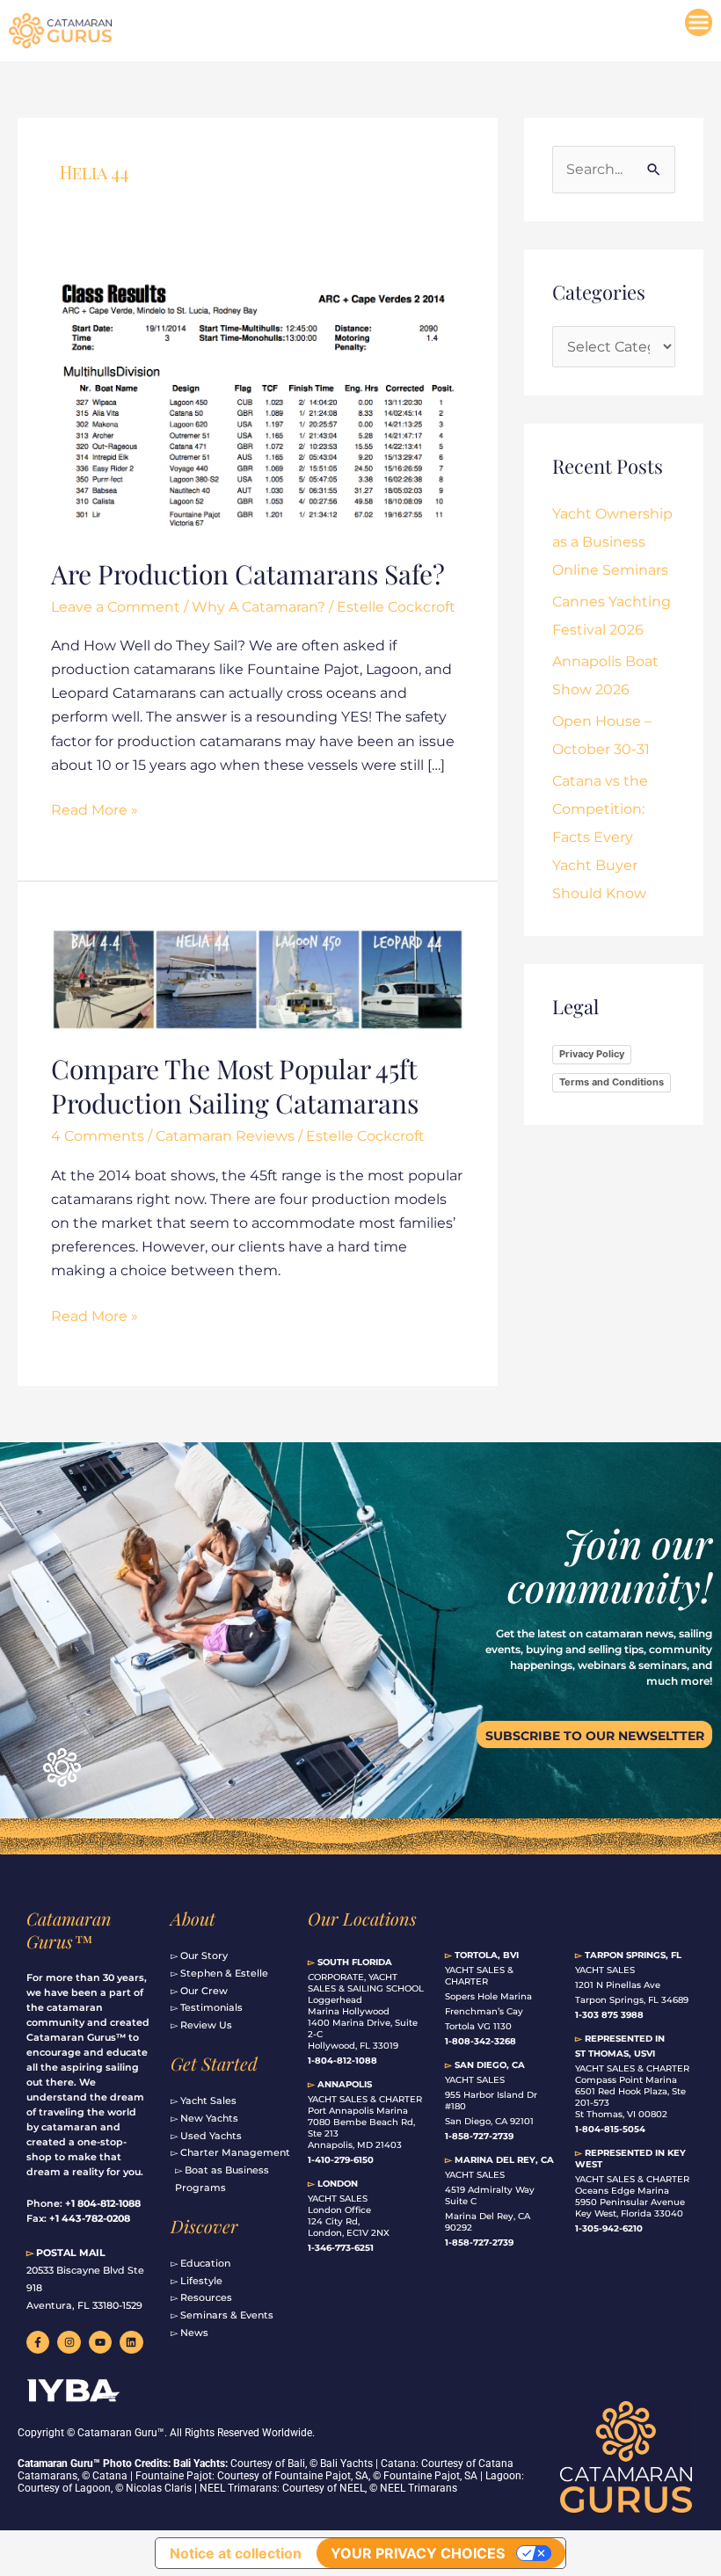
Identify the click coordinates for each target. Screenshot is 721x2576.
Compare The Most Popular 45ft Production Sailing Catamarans (235, 1086)
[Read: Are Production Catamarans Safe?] (257, 406)
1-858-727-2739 (479, 2242)
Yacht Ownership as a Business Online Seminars (612, 542)
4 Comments (98, 1136)
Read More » (95, 808)
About (193, 1918)
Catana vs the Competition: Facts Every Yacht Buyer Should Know (600, 837)
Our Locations (362, 1918)
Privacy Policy (592, 1054)
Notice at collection (236, 2553)
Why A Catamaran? (259, 607)
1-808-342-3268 (481, 2041)
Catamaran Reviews (225, 1136)
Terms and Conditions (612, 1082)
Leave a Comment (116, 607)
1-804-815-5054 (610, 2129)
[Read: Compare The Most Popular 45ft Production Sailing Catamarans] (257, 979)
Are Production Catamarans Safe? (248, 574)
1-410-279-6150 (341, 2160)
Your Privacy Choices (418, 2553)
